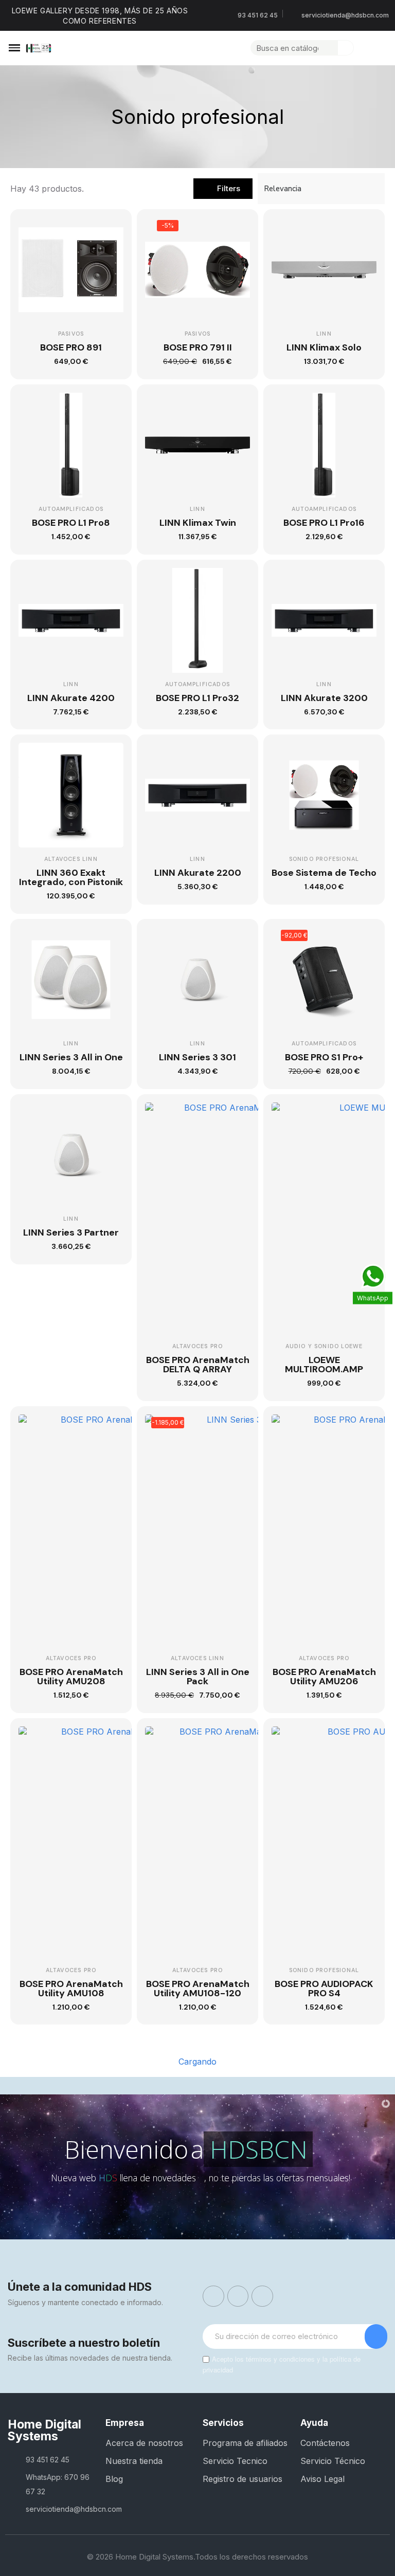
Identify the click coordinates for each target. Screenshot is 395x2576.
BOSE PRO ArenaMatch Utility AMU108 (71, 1989)
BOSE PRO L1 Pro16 (324, 523)
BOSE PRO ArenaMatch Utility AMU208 (71, 1677)
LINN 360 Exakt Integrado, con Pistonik (71, 877)
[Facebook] (213, 2296)
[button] (14, 48)
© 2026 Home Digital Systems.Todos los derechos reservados (197, 2557)
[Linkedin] (262, 2296)
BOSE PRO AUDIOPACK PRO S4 (324, 1989)
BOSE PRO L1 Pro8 (71, 523)
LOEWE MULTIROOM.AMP (324, 1365)
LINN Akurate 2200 (198, 873)
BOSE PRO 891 (71, 347)
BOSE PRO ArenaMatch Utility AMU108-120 (198, 1989)
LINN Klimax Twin (198, 523)
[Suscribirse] (376, 2336)
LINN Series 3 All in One (71, 1057)
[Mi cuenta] (363, 48)
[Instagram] (238, 2296)
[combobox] (289, 48)
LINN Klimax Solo (324, 347)
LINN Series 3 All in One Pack (198, 1677)
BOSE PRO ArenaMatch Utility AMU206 (324, 1677)
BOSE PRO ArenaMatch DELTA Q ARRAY (198, 1365)
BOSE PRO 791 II (198, 347)
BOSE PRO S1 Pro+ (324, 1057)
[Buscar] (346, 48)
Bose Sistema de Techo (324, 873)
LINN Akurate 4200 (71, 698)
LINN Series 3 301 (197, 1057)
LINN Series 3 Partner (71, 1232)
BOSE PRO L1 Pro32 (197, 698)
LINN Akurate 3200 (324, 698)
